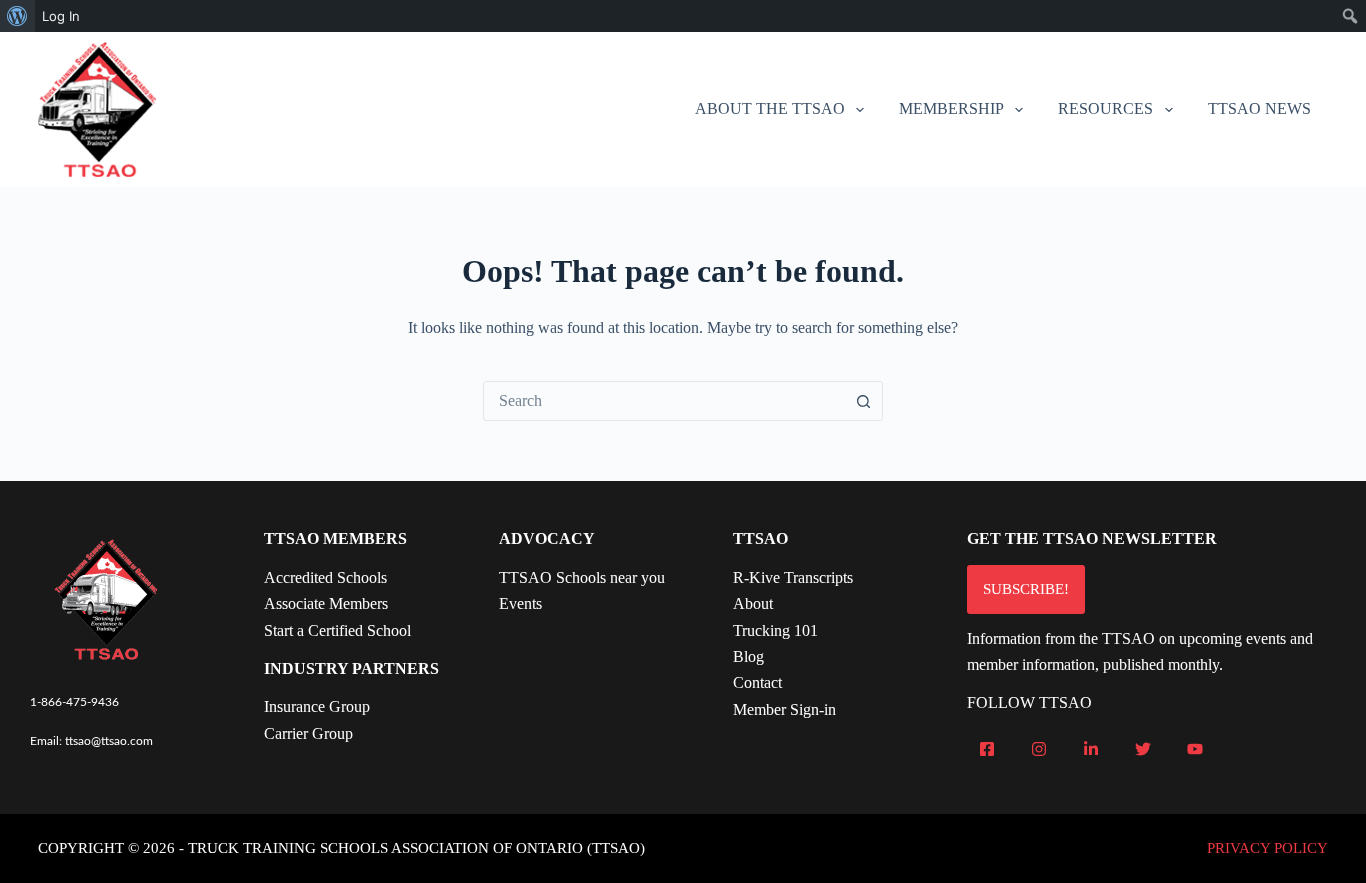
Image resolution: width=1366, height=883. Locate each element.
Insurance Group (317, 706)
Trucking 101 (775, 630)
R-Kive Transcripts (793, 577)
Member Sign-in (784, 709)
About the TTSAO (770, 108)
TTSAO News (1259, 108)
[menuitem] (17, 16)
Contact (757, 682)
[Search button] (863, 401)
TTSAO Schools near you (582, 577)
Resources (1105, 108)
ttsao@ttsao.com (109, 741)
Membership (951, 108)
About (753, 603)
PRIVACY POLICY (1267, 848)
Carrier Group (308, 733)
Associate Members (326, 603)
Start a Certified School (337, 630)
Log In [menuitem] (61, 16)
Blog (748, 656)
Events (520, 603)
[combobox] (664, 401)
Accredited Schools (325, 577)
